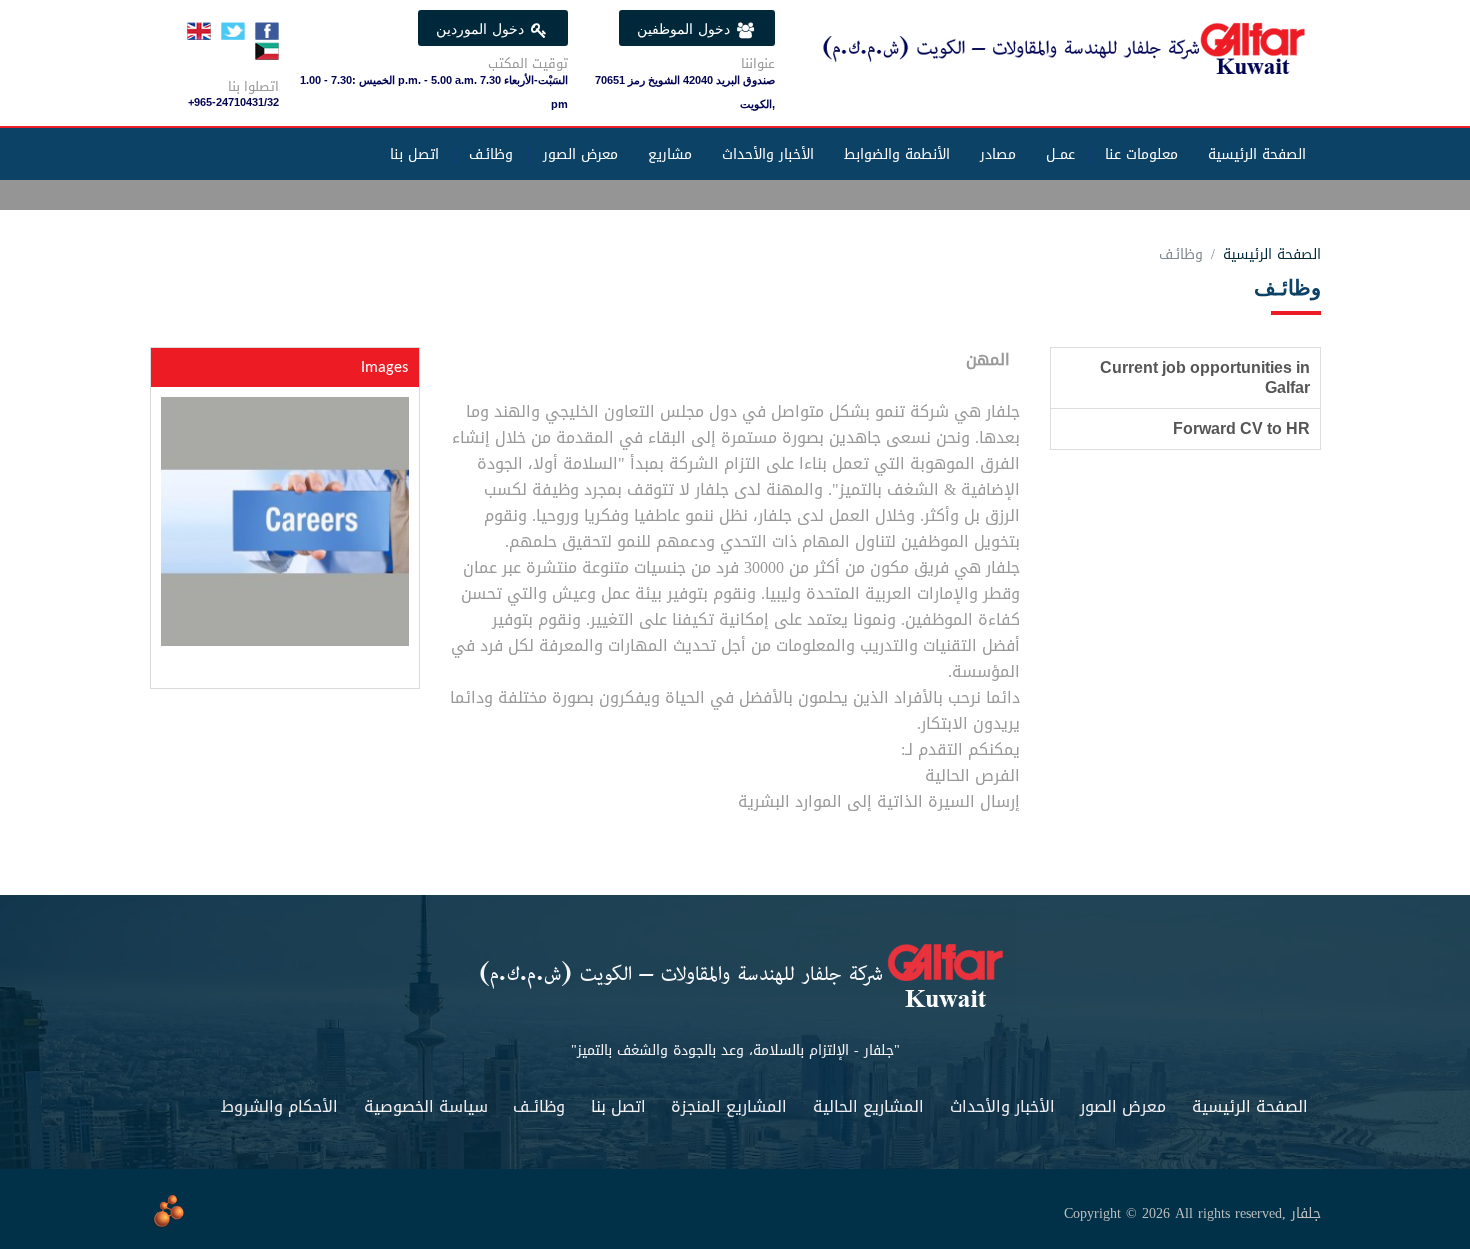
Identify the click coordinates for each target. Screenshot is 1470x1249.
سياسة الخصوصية (426, 1107)
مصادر (998, 154)
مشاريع (670, 154)
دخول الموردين (482, 29)
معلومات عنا (1141, 154)
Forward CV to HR (1241, 428)
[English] (199, 33)
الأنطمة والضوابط (897, 154)
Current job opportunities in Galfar (1205, 377)
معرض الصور (580, 154)
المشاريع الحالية (868, 1107)
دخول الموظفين (686, 29)
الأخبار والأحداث (768, 154)
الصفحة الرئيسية (1257, 154)
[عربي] (267, 53)
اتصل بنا (414, 154)
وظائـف (491, 154)
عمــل (1060, 154)
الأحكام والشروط (279, 1107)
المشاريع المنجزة (729, 1107)
